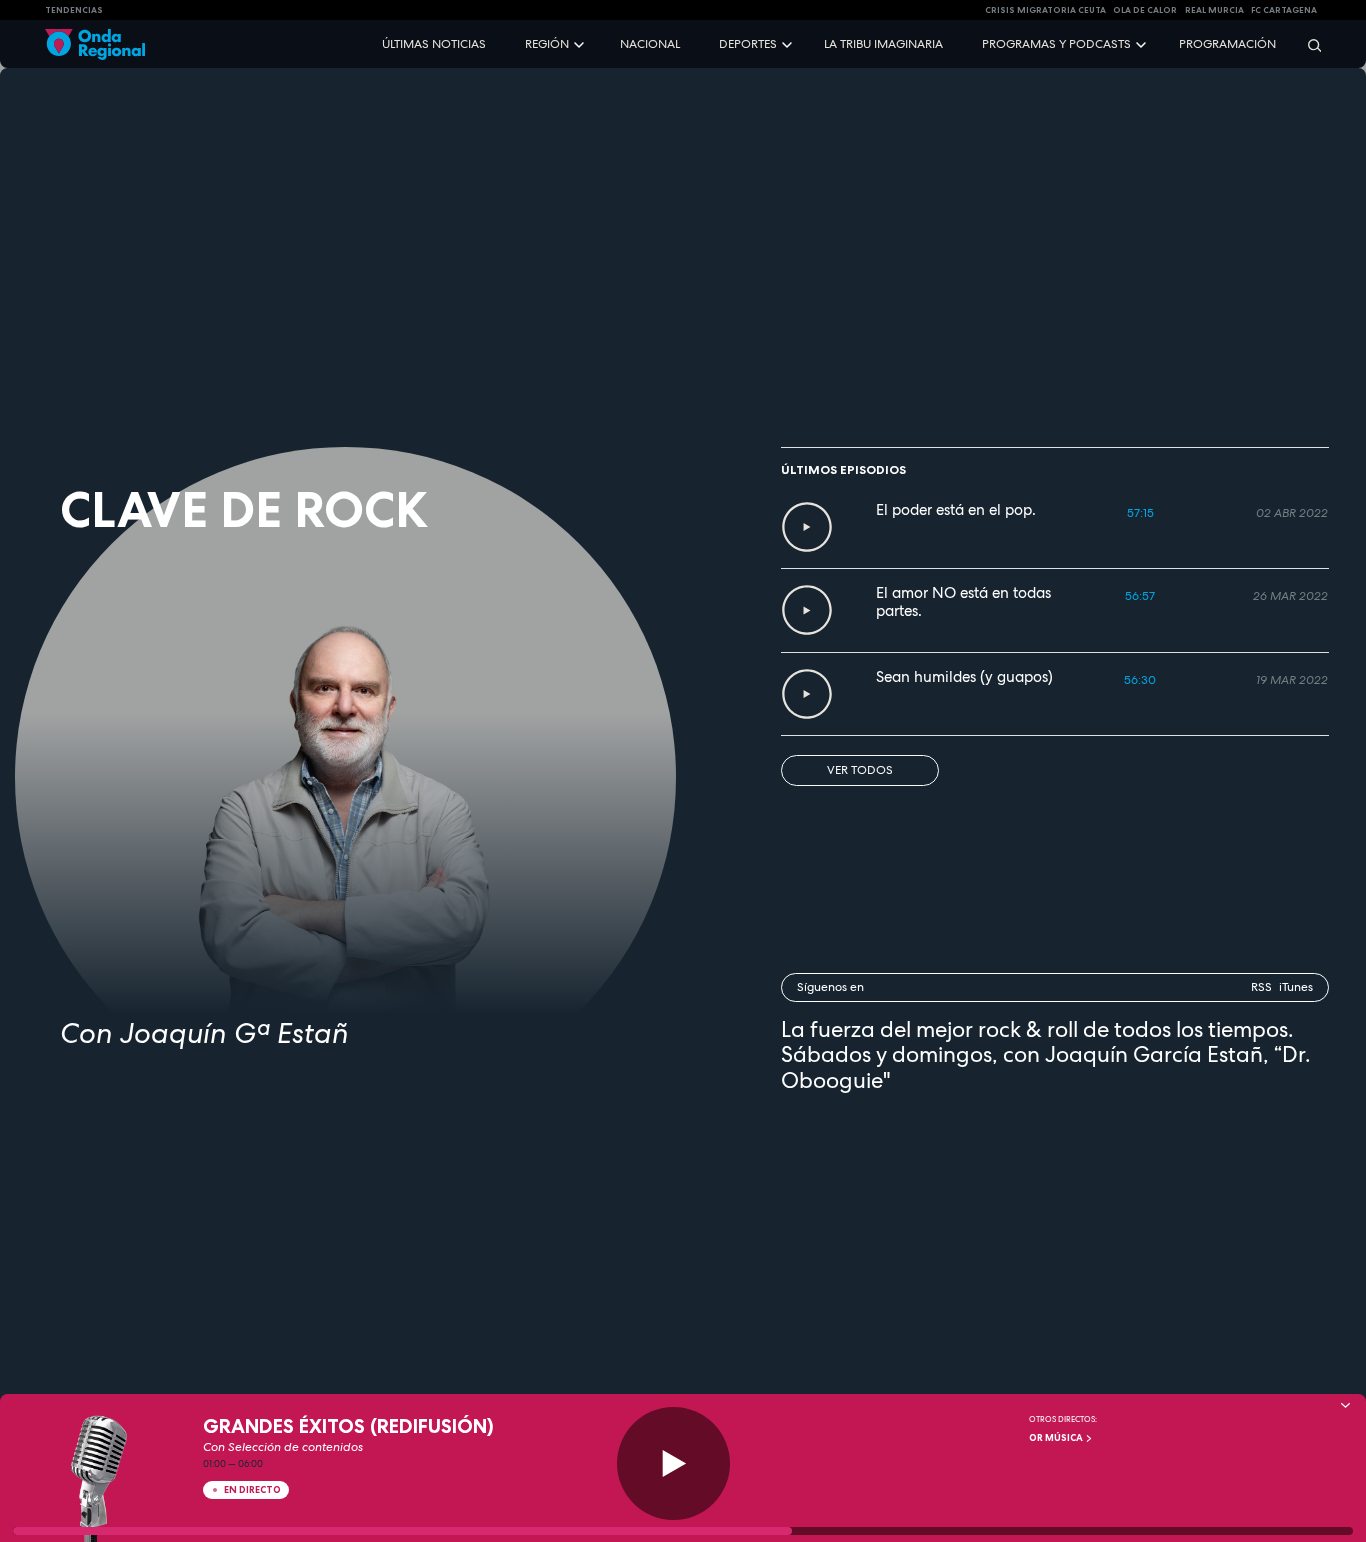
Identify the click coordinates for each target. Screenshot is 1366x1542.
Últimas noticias (434, 44)
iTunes (1296, 987)
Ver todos (860, 770)
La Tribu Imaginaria (883, 44)
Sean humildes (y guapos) (964, 677)
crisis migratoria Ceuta (1045, 10)
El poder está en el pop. (956, 510)
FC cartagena (1284, 10)
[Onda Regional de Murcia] (95, 44)
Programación (1227, 44)
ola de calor (1145, 10)
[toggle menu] (581, 43)
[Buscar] (1308, 44)
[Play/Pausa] (673, 1463)
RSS (1261, 987)
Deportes (748, 44)
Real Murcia (1214, 10)
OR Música (1057, 1438)
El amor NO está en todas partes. (963, 602)
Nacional (650, 44)
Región (547, 44)
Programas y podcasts (1056, 44)
